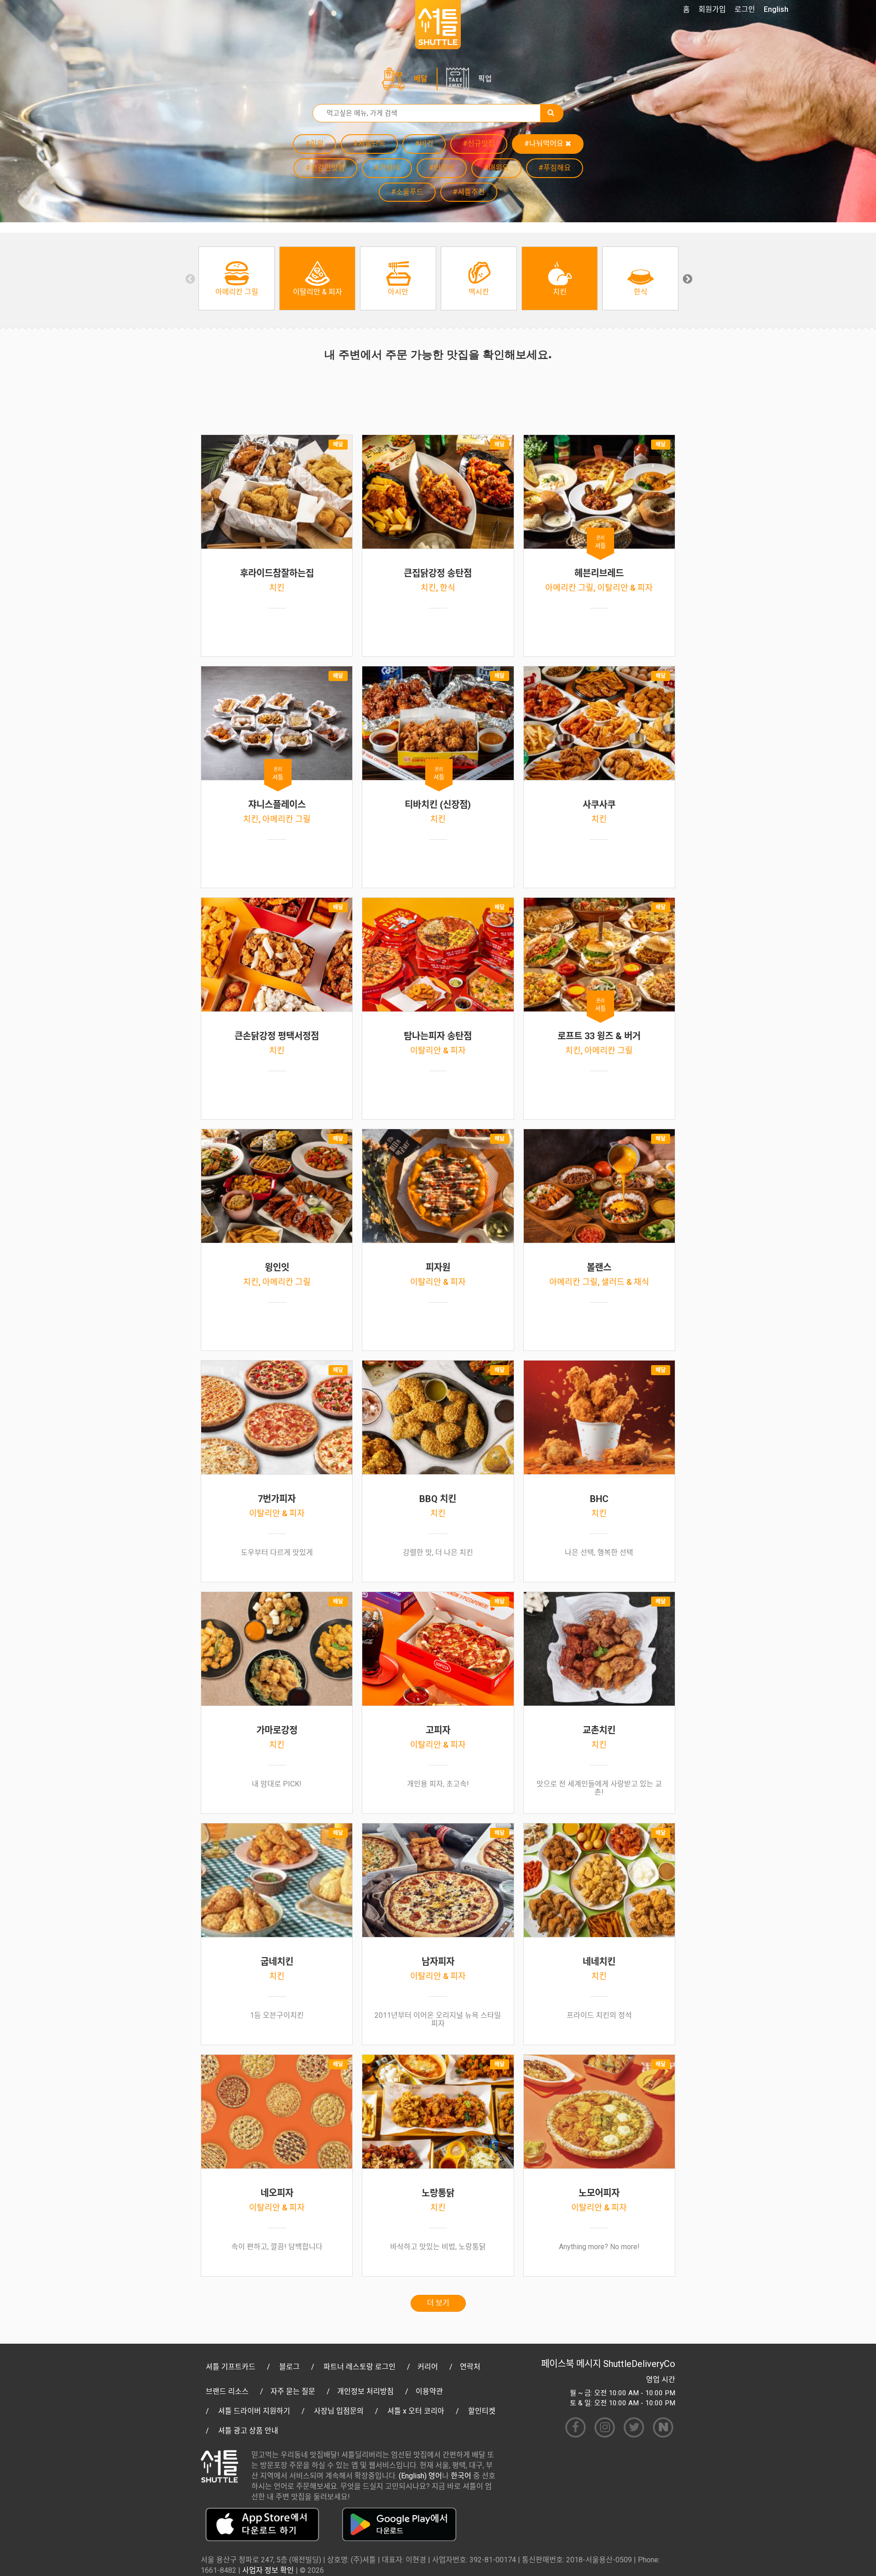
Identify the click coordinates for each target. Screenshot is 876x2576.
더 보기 (438, 2303)
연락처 (470, 2367)
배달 (421, 79)
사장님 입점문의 (339, 2411)
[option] (237, 278)
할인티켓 (482, 2411)
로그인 (745, 9)
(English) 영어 (420, 2476)
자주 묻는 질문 (293, 2391)
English (776, 9)
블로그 (289, 2367)
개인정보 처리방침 (365, 2391)
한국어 (461, 2476)
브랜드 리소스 (227, 2391)
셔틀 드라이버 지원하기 (254, 2411)
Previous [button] (189, 278)
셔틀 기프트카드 (231, 2367)
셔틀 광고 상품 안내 (248, 2431)
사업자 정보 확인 (268, 2570)
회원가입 (712, 9)
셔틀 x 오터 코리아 (416, 2411)
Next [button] (687, 278)
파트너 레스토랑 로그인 (360, 2367)
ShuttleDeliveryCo (639, 2364)
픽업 (485, 79)
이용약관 (429, 2391)
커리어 (428, 2367)
